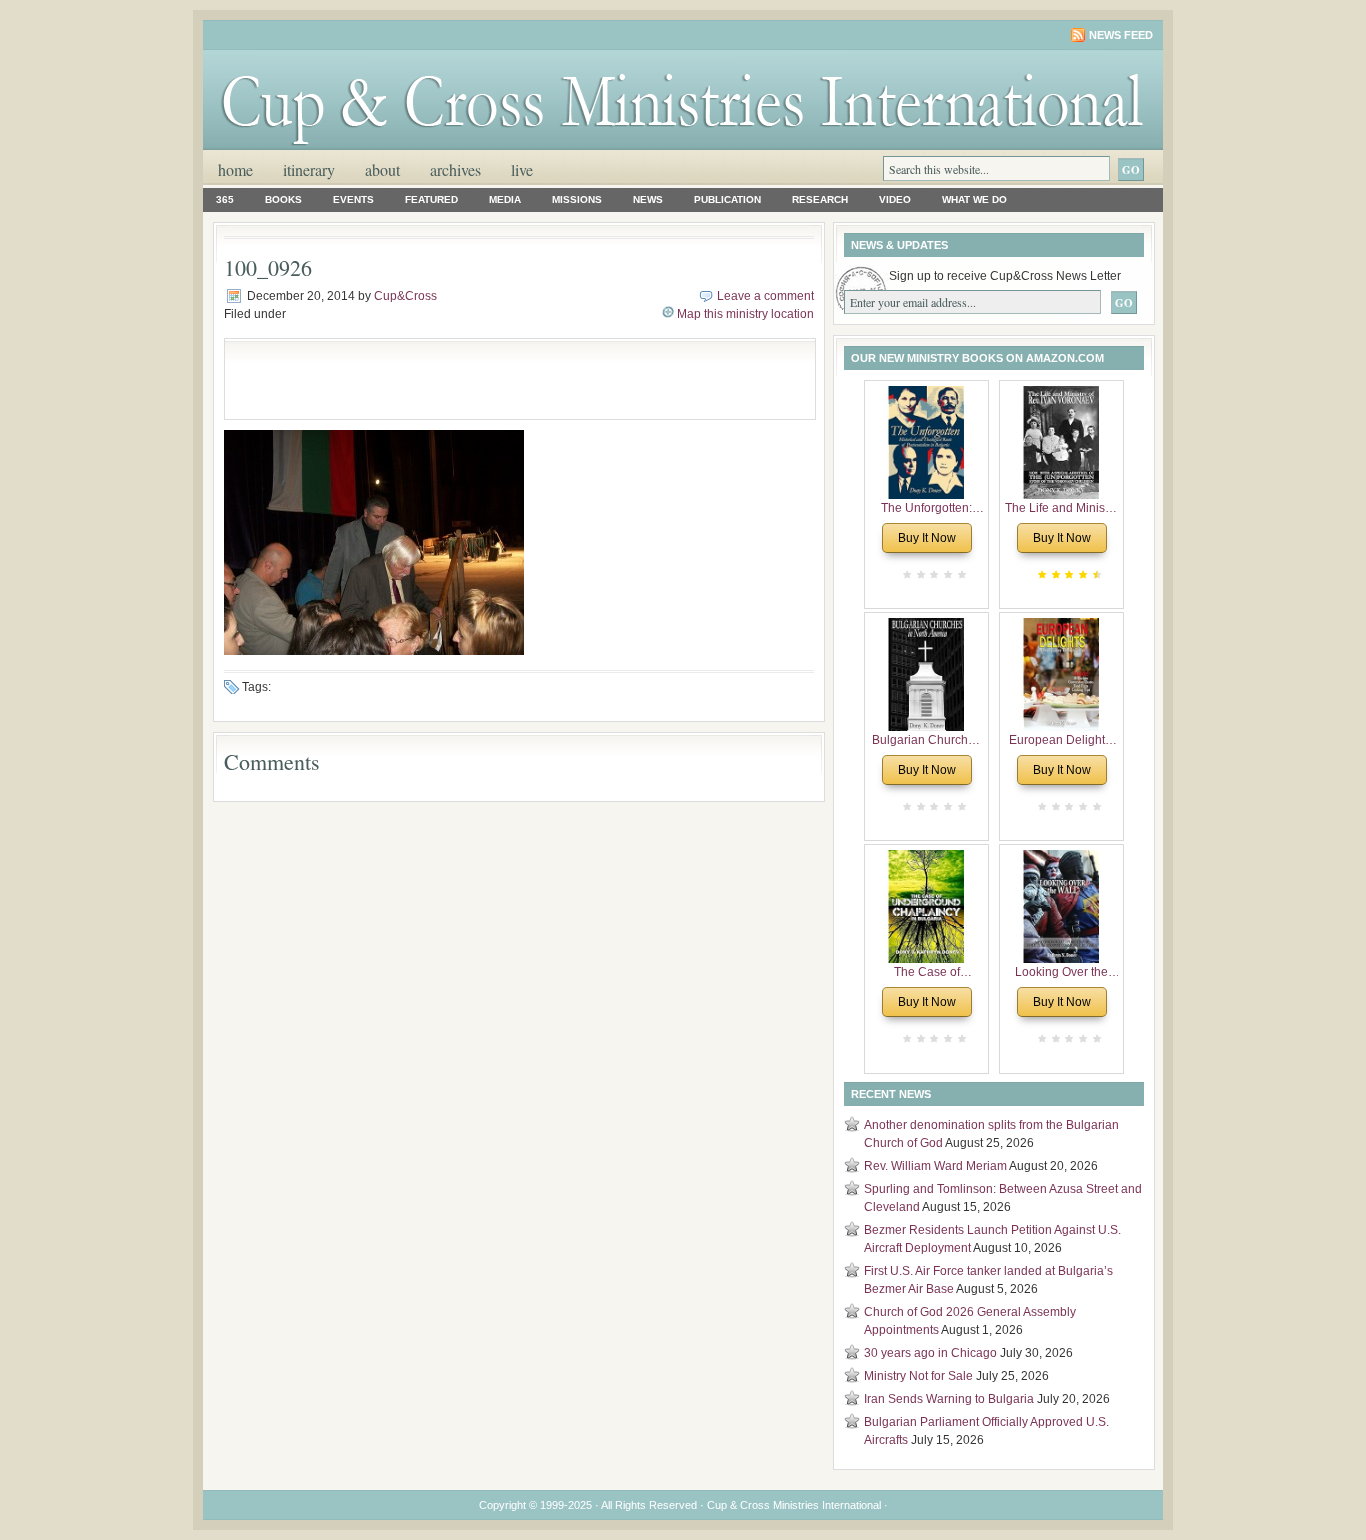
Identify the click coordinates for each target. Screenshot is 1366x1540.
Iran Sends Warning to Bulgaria (949, 1399)
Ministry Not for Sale (918, 1376)
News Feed (1121, 35)
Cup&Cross (405, 296)
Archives (455, 169)
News (648, 199)
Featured (431, 199)
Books (283, 199)
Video (895, 199)
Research (820, 199)
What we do (974, 199)
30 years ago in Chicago (930, 1353)
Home (235, 169)
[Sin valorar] (960, 574)
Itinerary (309, 169)
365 (225, 199)
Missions (577, 199)
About (382, 169)
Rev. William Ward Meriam (935, 1166)
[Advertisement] (469, 379)
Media (505, 199)
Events (353, 199)
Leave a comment (765, 296)
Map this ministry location (745, 314)
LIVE (522, 169)
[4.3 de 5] (1095, 574)
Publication (727, 199)
